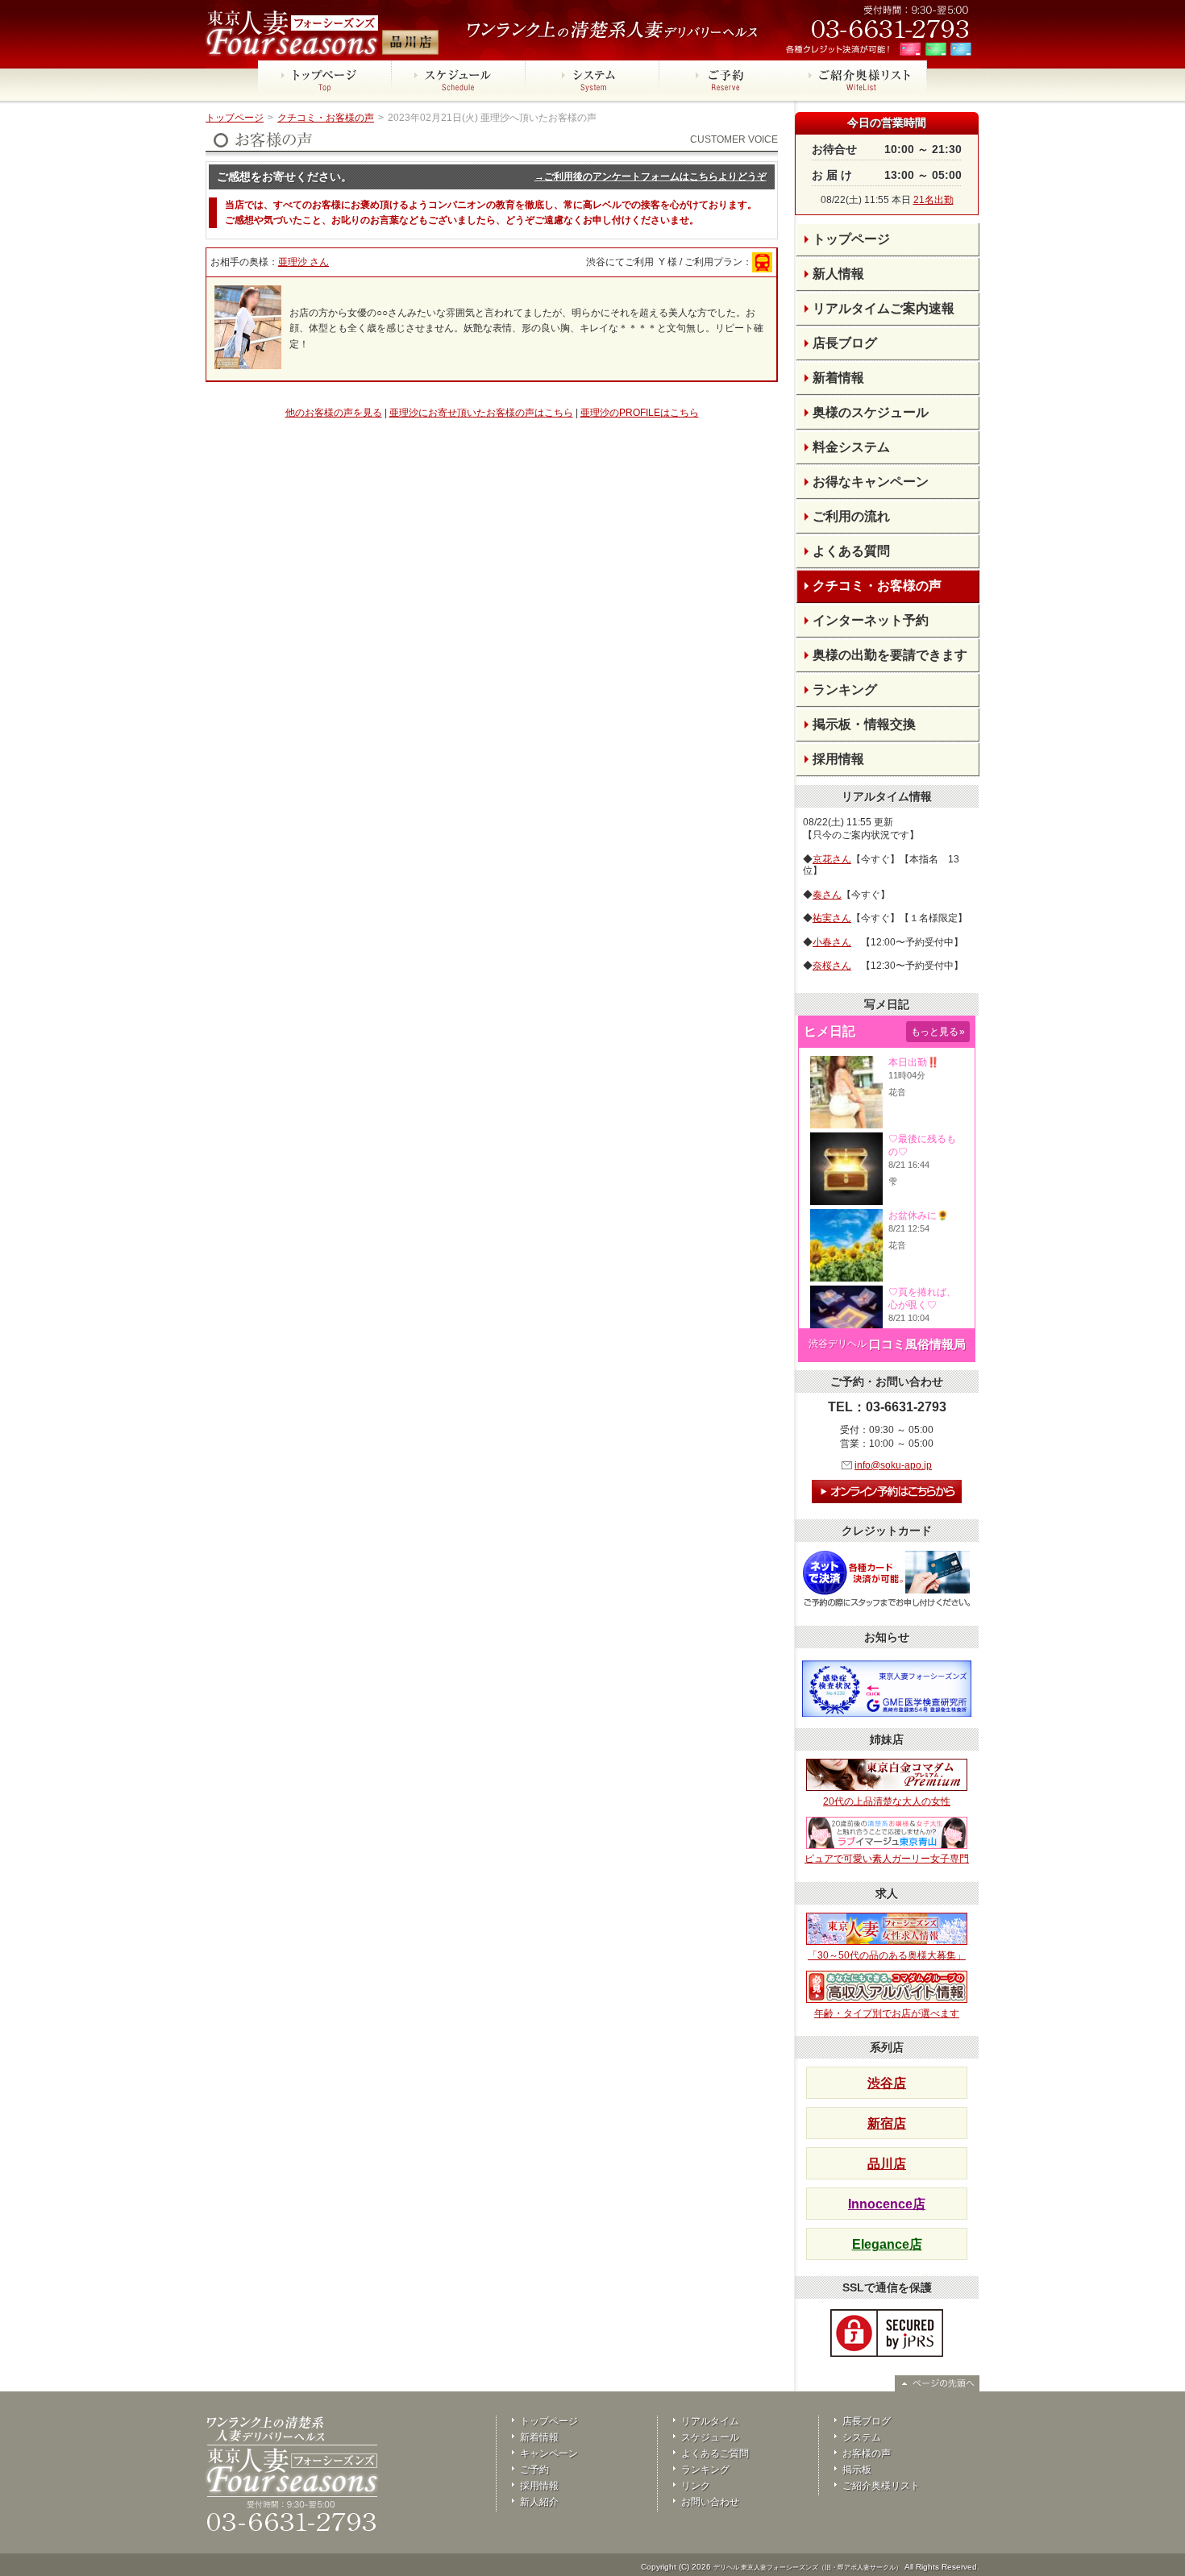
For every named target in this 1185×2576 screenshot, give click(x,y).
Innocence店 (887, 2204)
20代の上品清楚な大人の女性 (887, 1801)
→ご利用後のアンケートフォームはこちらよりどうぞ (651, 177)
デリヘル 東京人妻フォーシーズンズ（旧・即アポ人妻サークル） (808, 2568)
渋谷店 (887, 2083)
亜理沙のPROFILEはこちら (640, 413)
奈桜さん (832, 966)
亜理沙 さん (304, 262)
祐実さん (832, 918)
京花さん (832, 859)
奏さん (827, 895)
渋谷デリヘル (838, 1344)
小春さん (832, 942)
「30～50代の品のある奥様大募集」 (887, 1955)
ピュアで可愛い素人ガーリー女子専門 (887, 1859)
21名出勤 (933, 200)
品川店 (887, 2164)
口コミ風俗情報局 (917, 1344)
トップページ (235, 118)
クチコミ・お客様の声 (326, 118)
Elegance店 (887, 2244)
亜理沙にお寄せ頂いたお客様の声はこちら (481, 413)
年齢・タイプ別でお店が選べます (887, 2013)
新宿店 (887, 2123)
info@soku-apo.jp (893, 1465)
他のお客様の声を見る (334, 413)
